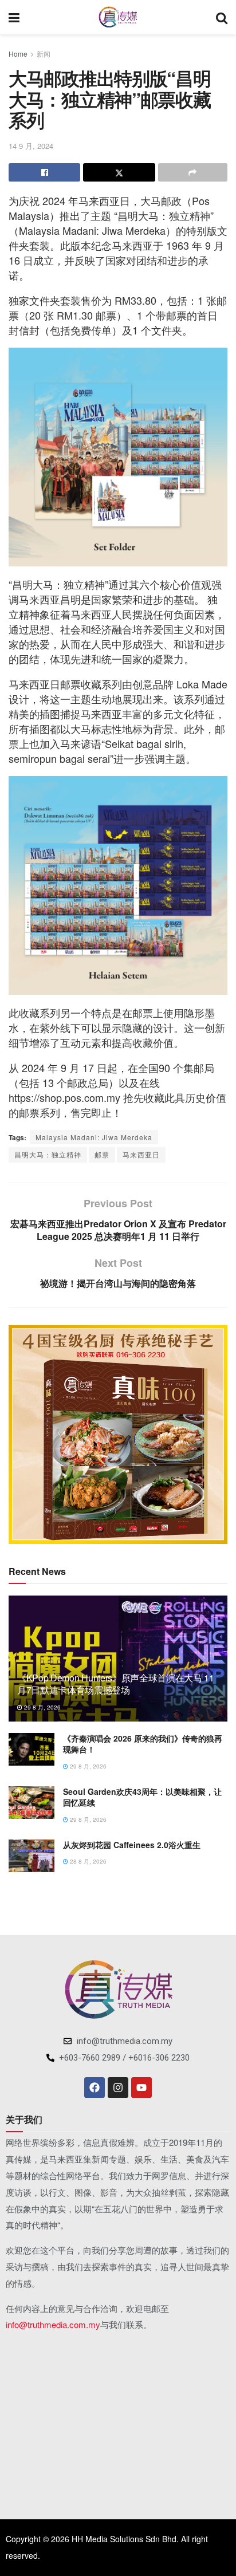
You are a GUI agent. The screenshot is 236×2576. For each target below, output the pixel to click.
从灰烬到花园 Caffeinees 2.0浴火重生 (132, 1845)
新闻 (44, 54)
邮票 (102, 1154)
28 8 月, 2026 (87, 1861)
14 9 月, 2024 (31, 146)
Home (18, 54)
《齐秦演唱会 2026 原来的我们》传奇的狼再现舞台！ (143, 1744)
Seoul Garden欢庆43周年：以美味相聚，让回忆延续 (142, 1797)
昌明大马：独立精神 (48, 1154)
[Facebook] (95, 2087)
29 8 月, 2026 (42, 1707)
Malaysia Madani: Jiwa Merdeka (94, 1137)
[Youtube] (141, 2087)
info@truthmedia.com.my (53, 2324)
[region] (118, 1435)
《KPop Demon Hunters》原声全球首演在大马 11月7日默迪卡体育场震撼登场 (116, 1684)
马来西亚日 (141, 1154)
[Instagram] (118, 2087)
